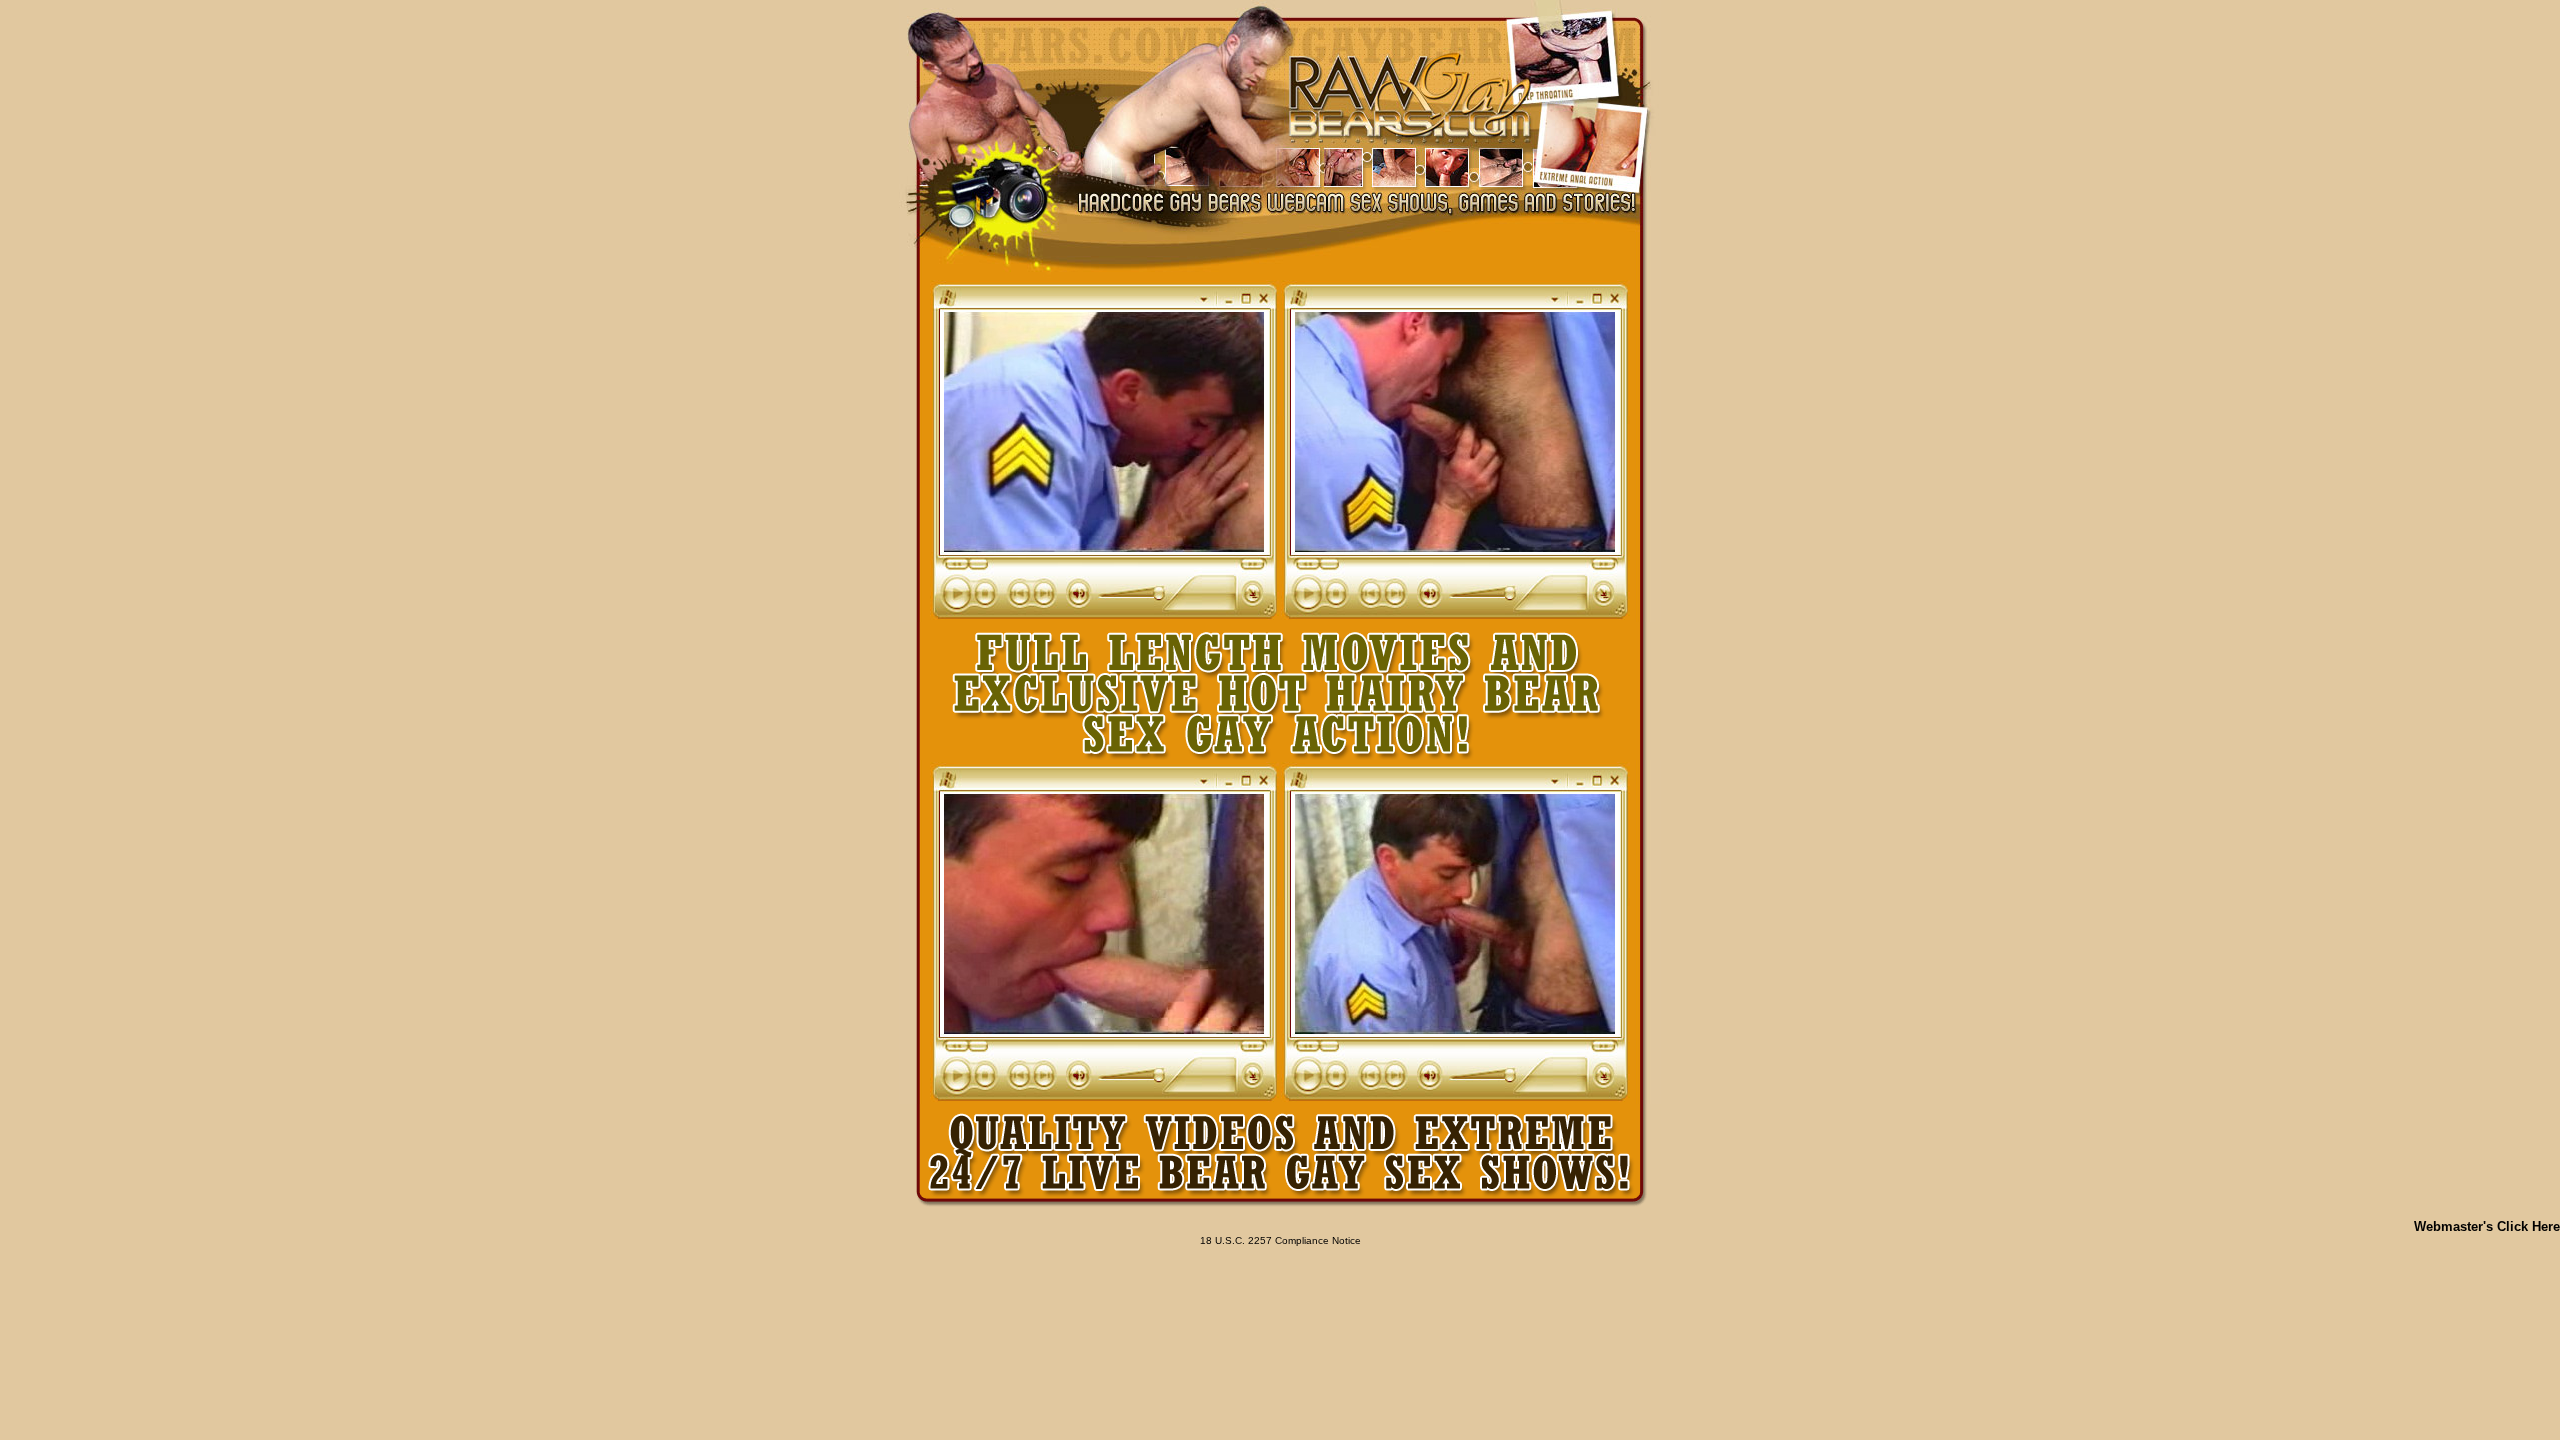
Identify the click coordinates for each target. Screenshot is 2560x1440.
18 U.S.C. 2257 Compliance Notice (1280, 1240)
